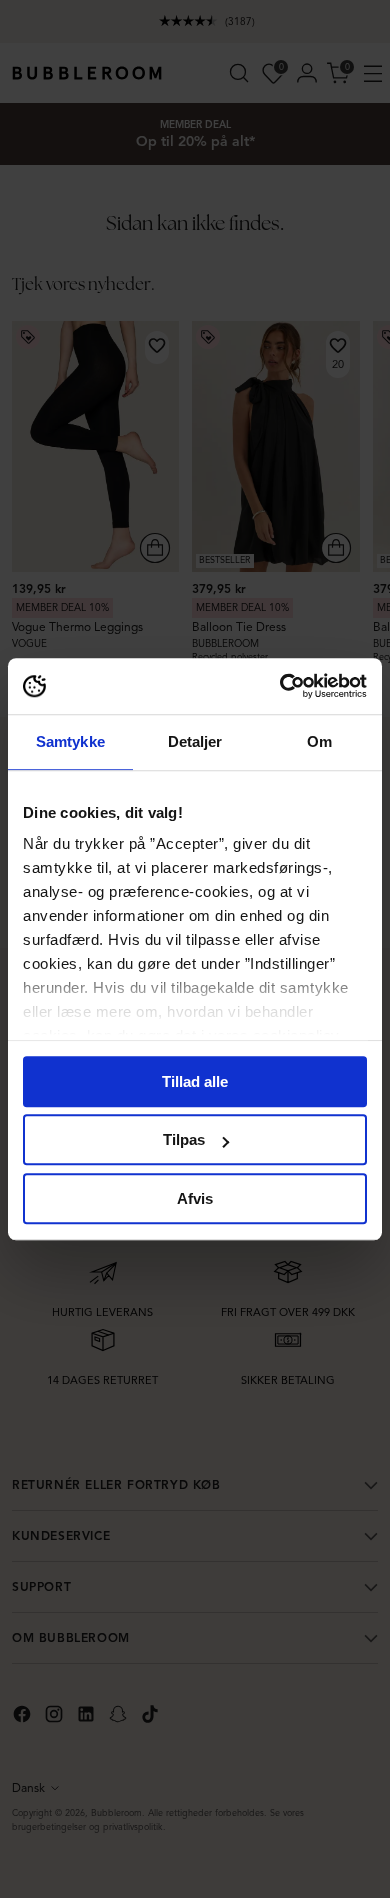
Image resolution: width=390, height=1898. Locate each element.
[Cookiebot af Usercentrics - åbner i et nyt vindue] (280, 686)
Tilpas (184, 1139)
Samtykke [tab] (70, 741)
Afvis (195, 1198)
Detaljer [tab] (195, 741)
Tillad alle (195, 1081)
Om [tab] (319, 741)
